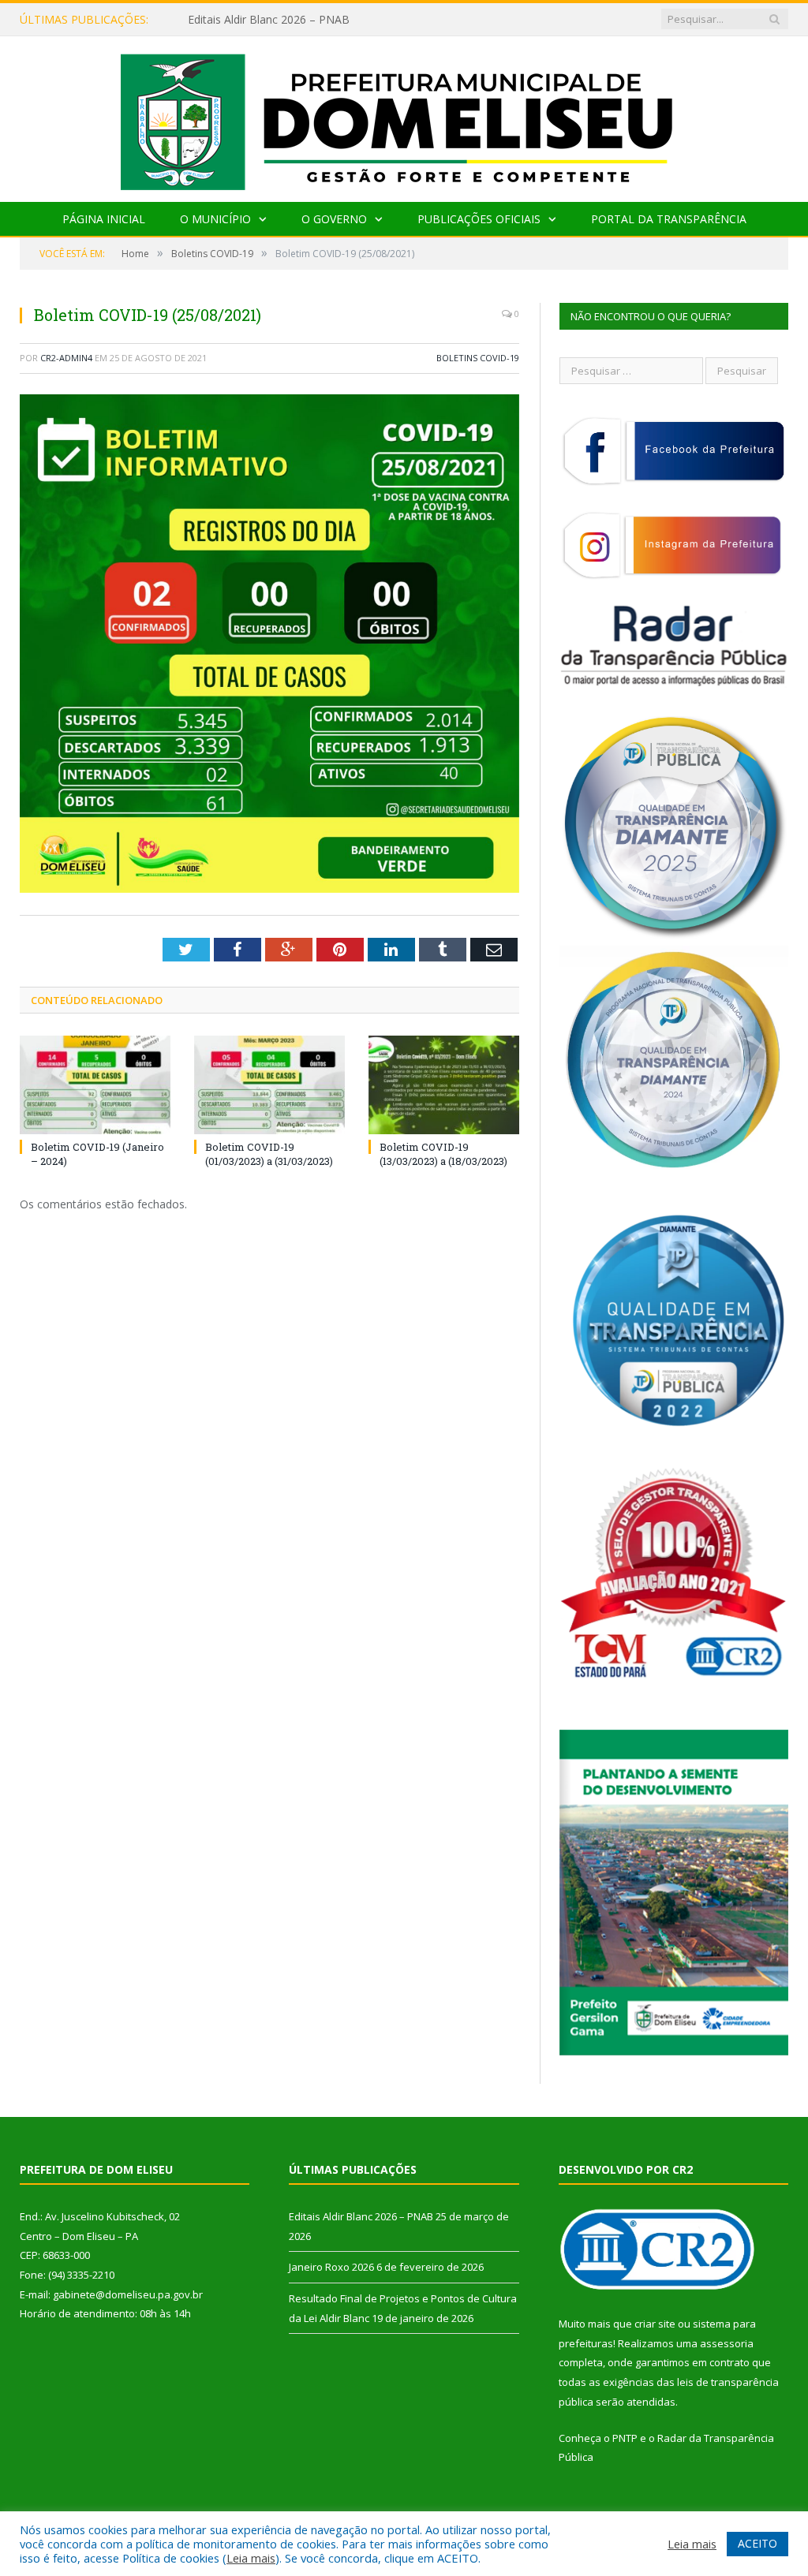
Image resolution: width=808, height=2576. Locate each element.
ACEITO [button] (757, 2543)
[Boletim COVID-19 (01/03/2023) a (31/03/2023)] (269, 1085)
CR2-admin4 (66, 358)
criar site (655, 2324)
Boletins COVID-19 (478, 358)
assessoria (727, 2343)
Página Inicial (104, 219)
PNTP (625, 2438)
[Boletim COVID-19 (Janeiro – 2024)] (95, 1085)
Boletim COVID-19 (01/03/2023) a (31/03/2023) (269, 1154)
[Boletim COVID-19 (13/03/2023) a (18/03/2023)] (444, 1085)
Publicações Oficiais (479, 219)
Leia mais (251, 2558)
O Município (215, 219)
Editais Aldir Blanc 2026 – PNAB (361, 2216)
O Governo (334, 219)
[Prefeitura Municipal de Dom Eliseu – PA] (404, 116)
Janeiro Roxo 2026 (235, 20)
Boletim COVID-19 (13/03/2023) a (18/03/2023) (443, 1154)
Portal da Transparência (669, 219)
